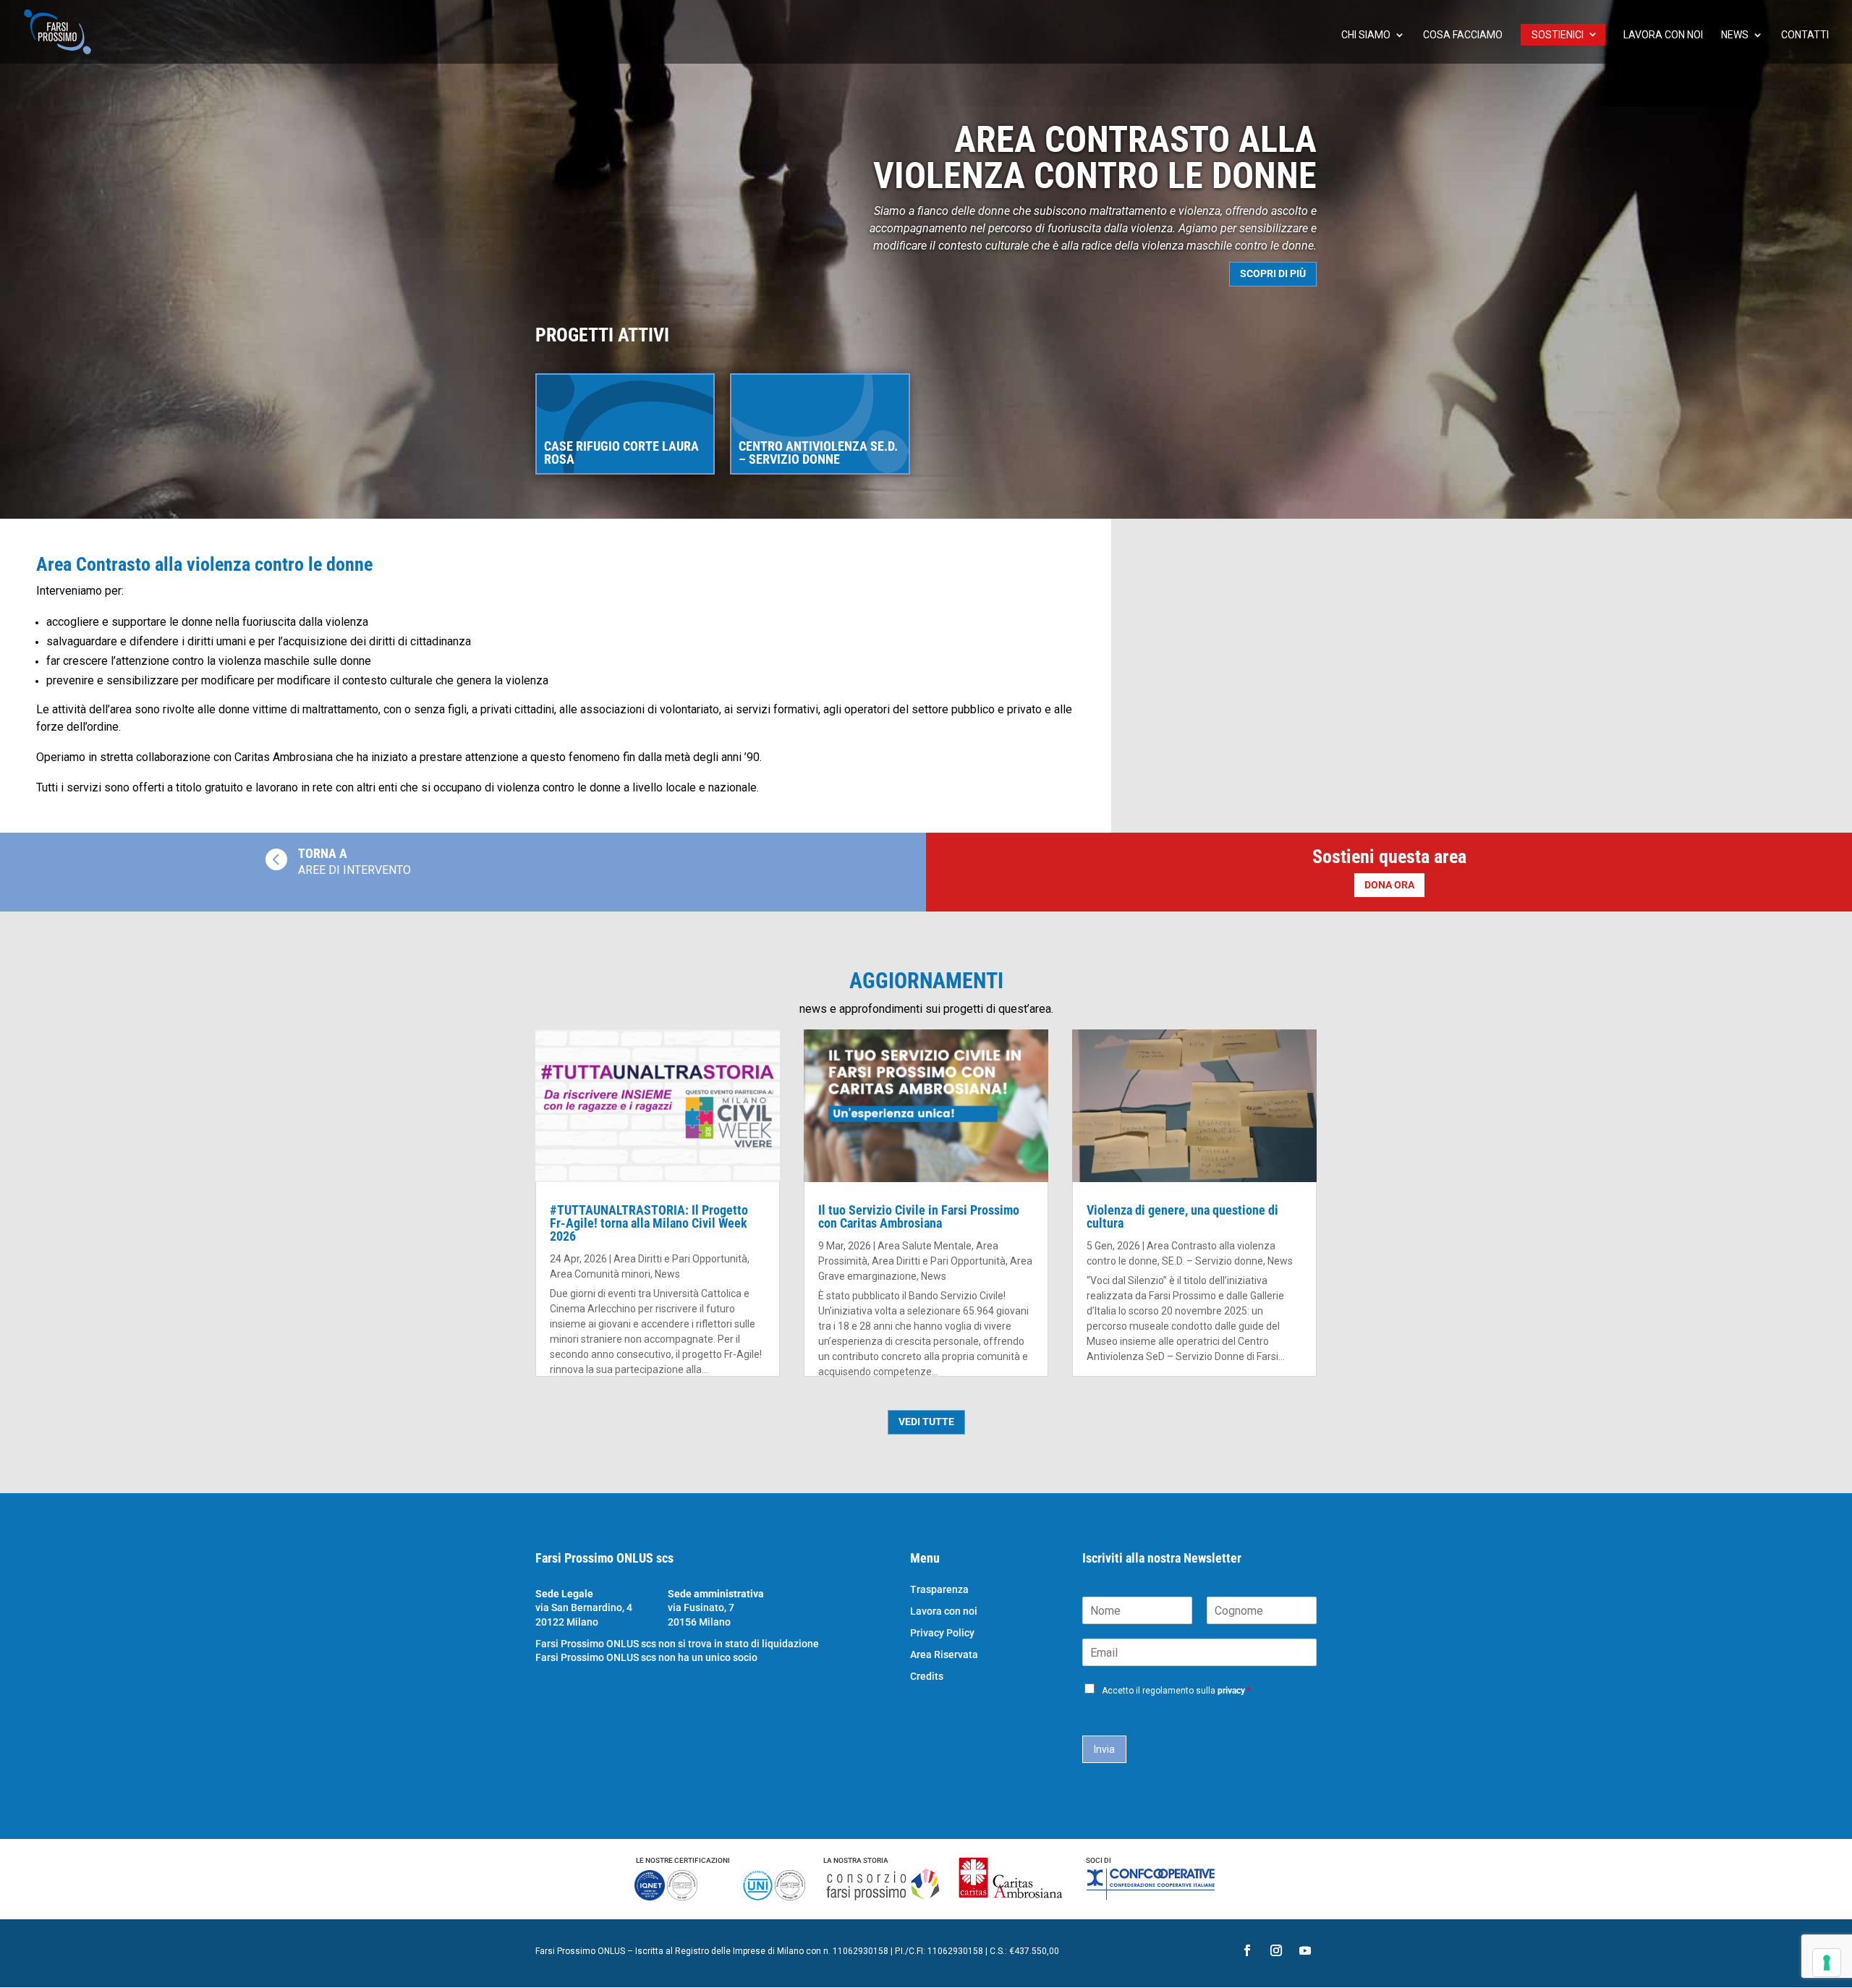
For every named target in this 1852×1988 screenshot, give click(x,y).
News (1735, 35)
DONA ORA (1389, 885)
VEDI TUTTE (926, 1422)
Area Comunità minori (600, 1274)
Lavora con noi (1663, 35)
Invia (1104, 1749)
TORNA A (323, 853)
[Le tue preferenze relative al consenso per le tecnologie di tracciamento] (1827, 1963)
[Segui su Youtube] (1305, 1950)
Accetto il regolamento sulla (1176, 1691)
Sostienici (1558, 35)
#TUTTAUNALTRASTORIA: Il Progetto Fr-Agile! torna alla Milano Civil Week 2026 (649, 1223)
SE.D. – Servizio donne (1212, 1261)
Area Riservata (944, 1655)
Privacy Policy (942, 1633)
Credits (927, 1677)
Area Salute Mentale (925, 1246)
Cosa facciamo (1463, 35)
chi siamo (1366, 35)
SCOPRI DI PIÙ (1273, 273)
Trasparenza (939, 1590)
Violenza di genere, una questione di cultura (1182, 1216)
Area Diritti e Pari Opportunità (680, 1259)
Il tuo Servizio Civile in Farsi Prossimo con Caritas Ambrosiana (919, 1216)
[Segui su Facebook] (1247, 1950)
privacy (1231, 1691)
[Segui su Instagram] (1276, 1950)
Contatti (1805, 35)
